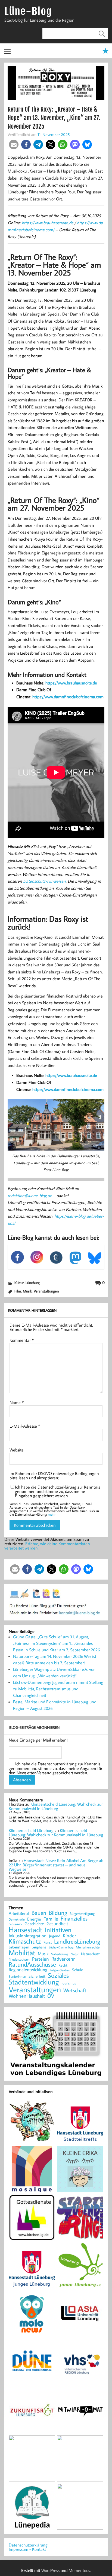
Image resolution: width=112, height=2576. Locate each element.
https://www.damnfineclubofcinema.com (68, 697)
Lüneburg (33, 1283)
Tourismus (69, 1983)
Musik (27, 1291)
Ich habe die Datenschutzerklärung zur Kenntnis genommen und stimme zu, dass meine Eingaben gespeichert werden (57, 1491)
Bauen (39, 1913)
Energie (34, 1919)
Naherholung (60, 1954)
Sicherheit (37, 1976)
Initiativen (58, 1930)
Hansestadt (26, 1930)
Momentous (79, 2570)
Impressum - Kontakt (27, 2549)
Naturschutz (90, 1954)
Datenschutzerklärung (28, 2545)
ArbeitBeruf (19, 1914)
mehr (52, 1514)
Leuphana (39, 1947)
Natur (75, 1954)
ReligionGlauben (60, 1970)
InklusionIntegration (28, 1936)
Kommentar (22, 1340)
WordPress (50, 2570)
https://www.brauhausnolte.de (48, 223)
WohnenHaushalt (27, 1996)
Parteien (41, 1959)
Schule (77, 1970)
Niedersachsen (19, 1959)
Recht (63, 1966)
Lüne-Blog (28, 11)
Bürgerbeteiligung (82, 1914)
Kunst (48, 1942)
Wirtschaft (75, 1990)
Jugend (55, 1936)
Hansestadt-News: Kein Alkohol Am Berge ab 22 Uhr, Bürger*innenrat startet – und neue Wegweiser (56, 1865)
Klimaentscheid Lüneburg (31, 1830)
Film (18, 1291)
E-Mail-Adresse (25, 1426)
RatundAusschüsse (32, 1965)
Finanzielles (74, 1919)
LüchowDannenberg (61, 1947)
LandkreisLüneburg (77, 1942)
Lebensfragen (19, 1947)
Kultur (19, 1283)
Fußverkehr (15, 1924)
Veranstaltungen (46, 1291)
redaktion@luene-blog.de (30, 1196)
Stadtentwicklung (34, 1982)
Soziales (58, 1975)
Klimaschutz (25, 1941)
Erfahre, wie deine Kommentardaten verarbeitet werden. (47, 1546)
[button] (14, 144)
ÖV (51, 1996)
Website (17, 1450)
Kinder (69, 1936)
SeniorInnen (17, 1976)
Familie (51, 1919)
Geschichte (34, 1924)
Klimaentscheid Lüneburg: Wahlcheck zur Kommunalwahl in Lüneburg (56, 1806)
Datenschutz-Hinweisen (44, 881)
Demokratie (17, 1919)
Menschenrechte (88, 1947)
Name (17, 1402)
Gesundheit (57, 1924)
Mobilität (22, 1953)
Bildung (58, 1913)
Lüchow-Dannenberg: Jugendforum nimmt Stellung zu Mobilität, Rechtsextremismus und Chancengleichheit (58, 1689)
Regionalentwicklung (28, 1970)
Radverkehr (63, 1959)
